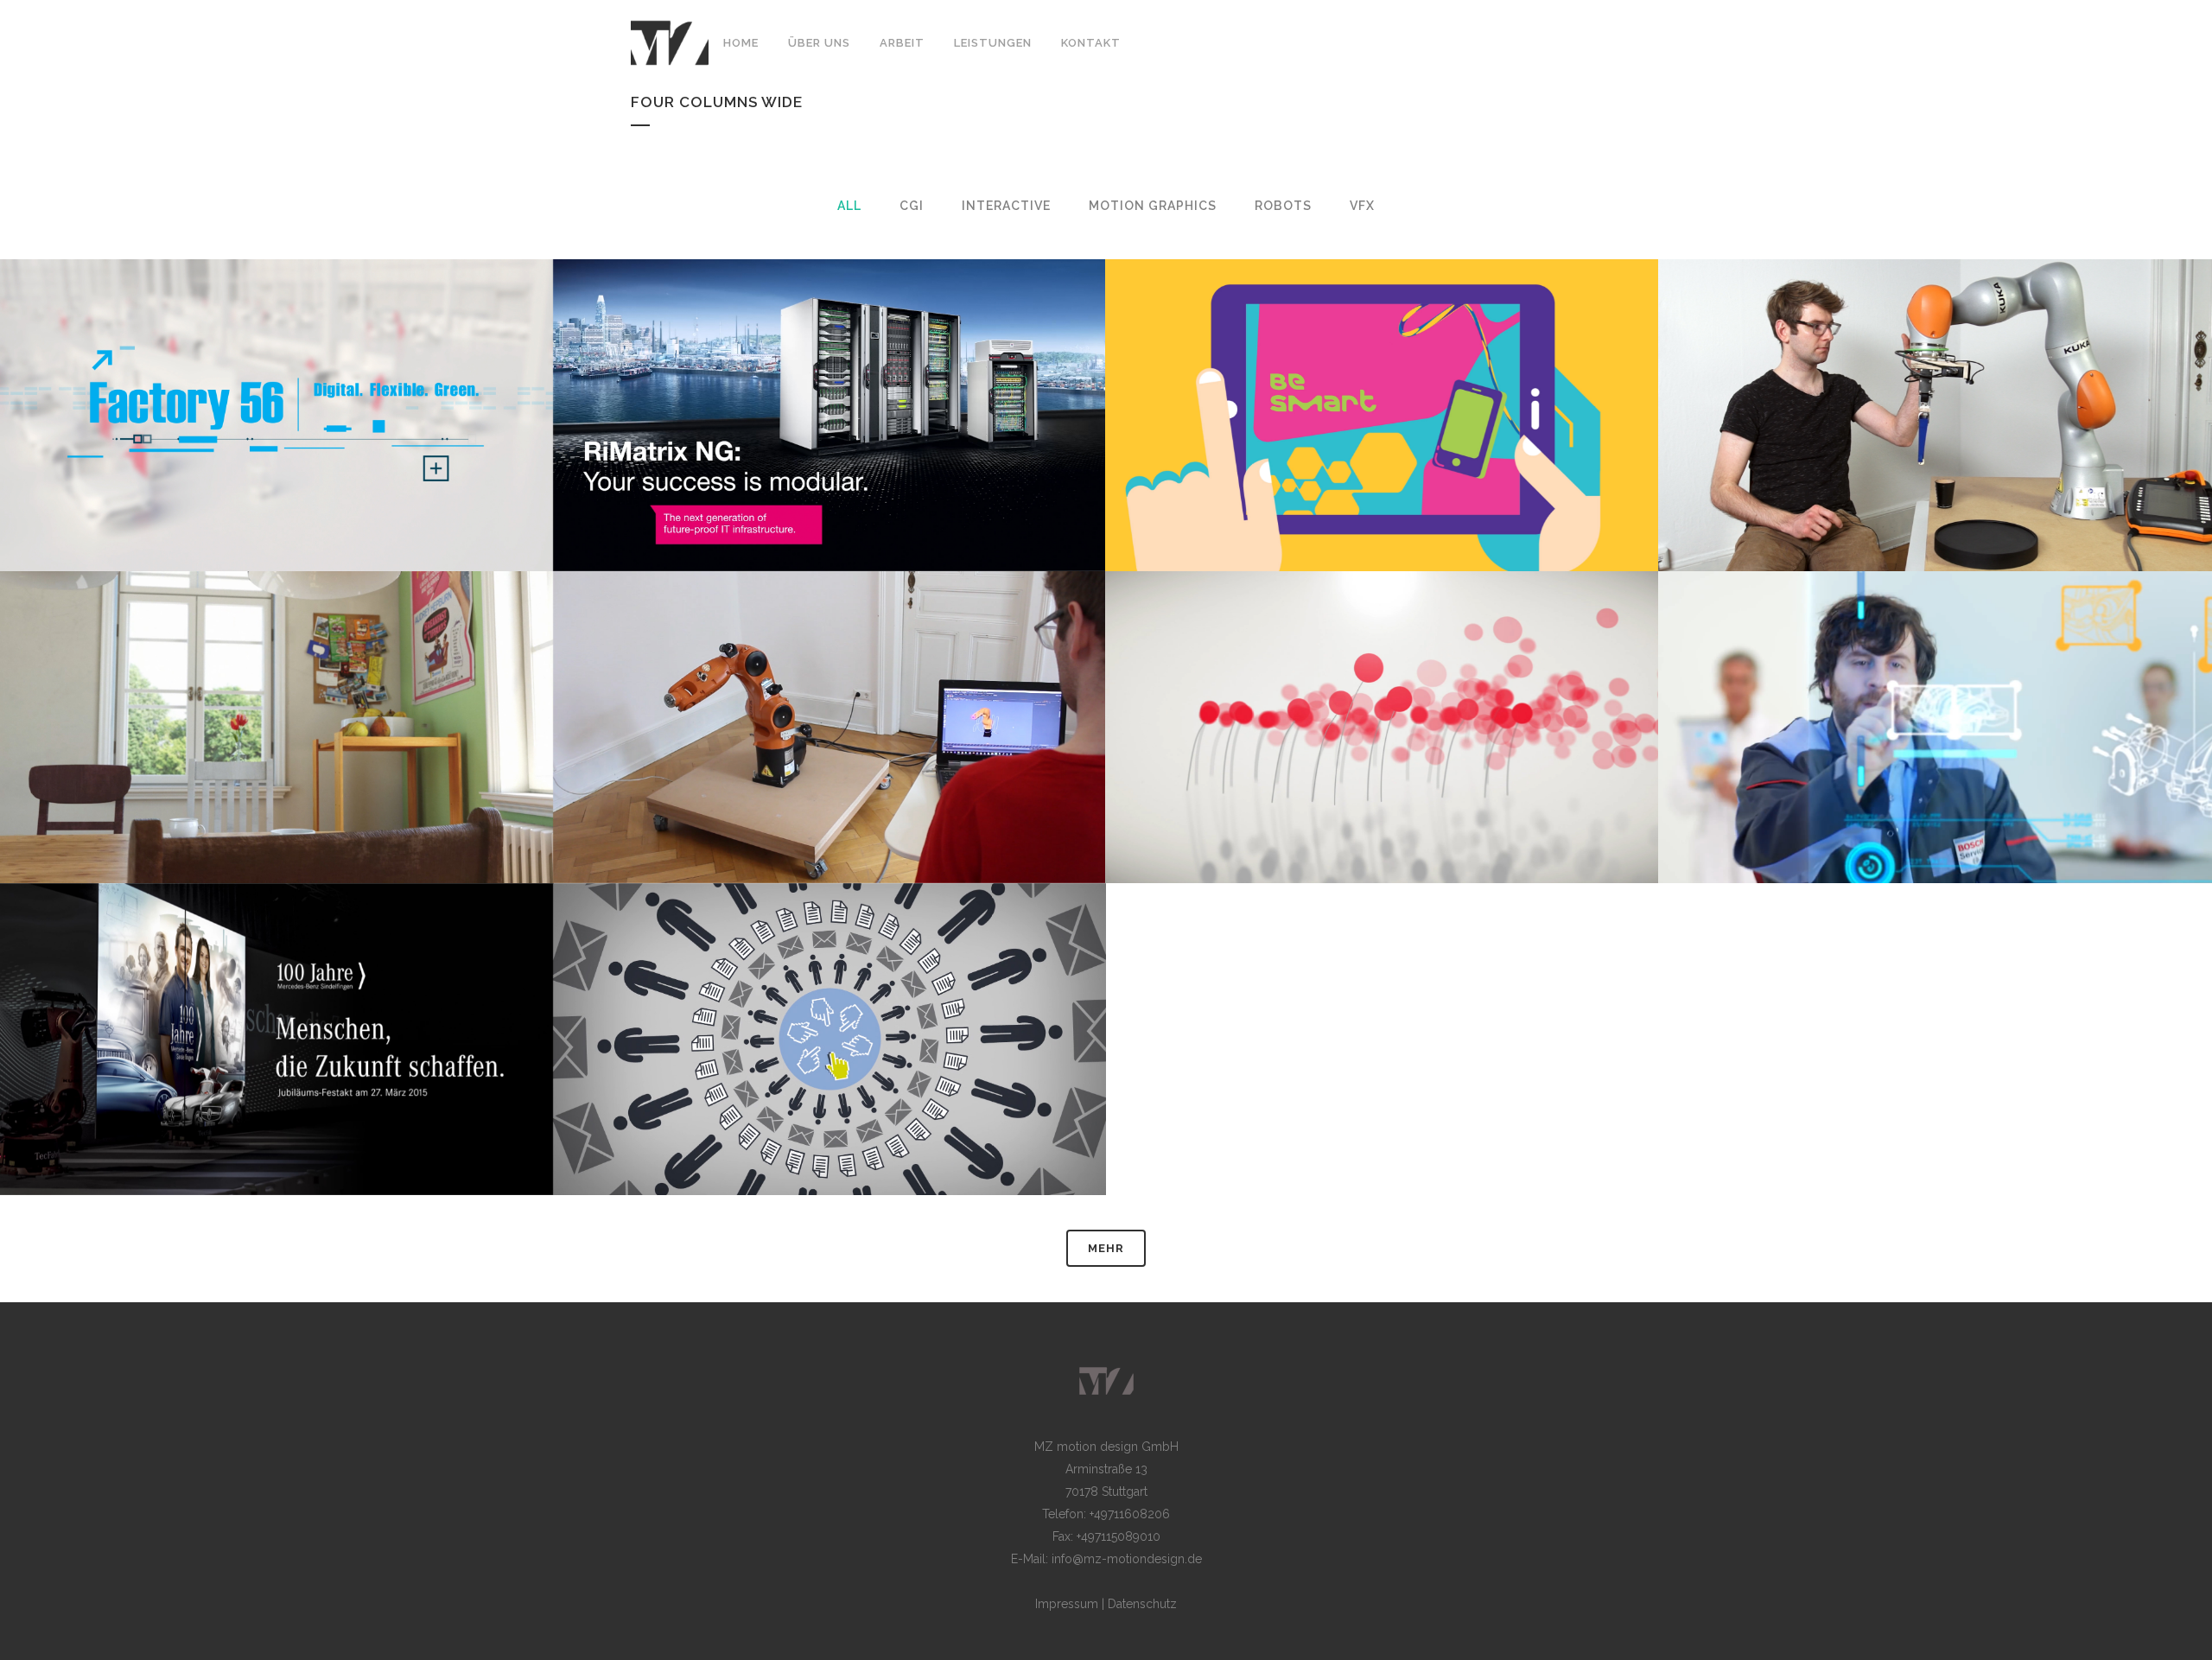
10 (2033, 448)
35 (2033, 760)
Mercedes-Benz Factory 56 (276, 372)
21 (375, 1072)
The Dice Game (1935, 372)
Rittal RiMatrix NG (829, 372)
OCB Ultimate (276, 684)
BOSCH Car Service (1935, 684)
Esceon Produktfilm (829, 996)
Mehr (1106, 1248)
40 (1481, 760)
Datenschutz (1142, 1604)
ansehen (281, 448)
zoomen (182, 448)
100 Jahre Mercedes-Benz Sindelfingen (276, 996)
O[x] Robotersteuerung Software (829, 684)
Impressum (1067, 1604)
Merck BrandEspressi (1382, 372)
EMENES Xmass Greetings (1382, 684)
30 (928, 1072)
